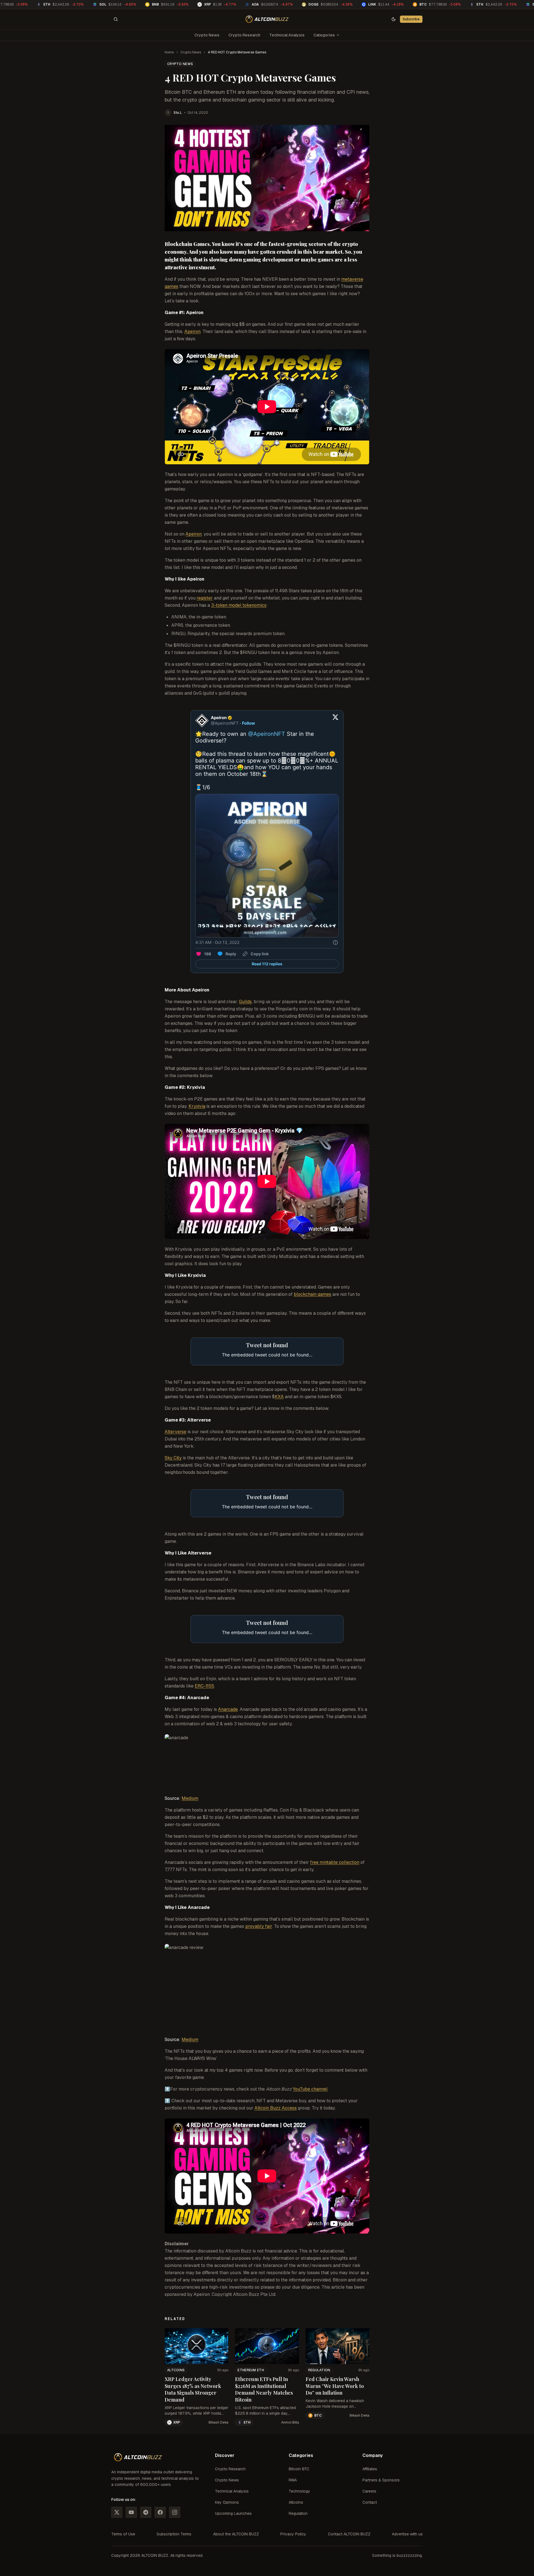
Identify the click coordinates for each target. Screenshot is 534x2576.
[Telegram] (146, 2512)
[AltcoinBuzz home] (267, 19)
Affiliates (370, 2469)
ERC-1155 (204, 1686)
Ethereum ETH (251, 2370)
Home (169, 52)
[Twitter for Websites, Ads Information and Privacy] (335, 942)
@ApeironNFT (267, 734)
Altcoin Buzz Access (276, 2108)
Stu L (178, 113)
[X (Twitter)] (117, 2512)
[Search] (116, 19)
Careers (369, 2491)
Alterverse (175, 1432)
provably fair (259, 1926)
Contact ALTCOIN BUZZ (349, 2534)
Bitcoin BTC (299, 2469)
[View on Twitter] (335, 721)
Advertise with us (407, 2534)
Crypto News (207, 35)
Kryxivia (197, 1106)
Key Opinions (227, 2502)
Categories (324, 35)
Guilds (245, 1002)
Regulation (319, 2370)
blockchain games (312, 1294)
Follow (249, 723)
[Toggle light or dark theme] (394, 19)
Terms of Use (123, 2534)
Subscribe (411, 19)
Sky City (173, 1458)
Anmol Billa (290, 2422)
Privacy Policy (293, 2534)
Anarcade (228, 1709)
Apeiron (192, 331)
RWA (293, 2480)
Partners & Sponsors (381, 2480)
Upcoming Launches (233, 2513)
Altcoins (176, 2370)
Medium (190, 1798)
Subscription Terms (174, 2534)
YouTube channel (310, 2089)
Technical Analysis (287, 35)
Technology (299, 2491)
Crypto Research (244, 35)
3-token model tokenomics (239, 605)
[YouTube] (131, 2512)
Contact (370, 2502)
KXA (279, 1397)
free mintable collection (335, 1862)
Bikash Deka (218, 2422)
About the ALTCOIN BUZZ (236, 2534)
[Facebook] (160, 2512)
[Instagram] (175, 2512)
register (205, 598)
